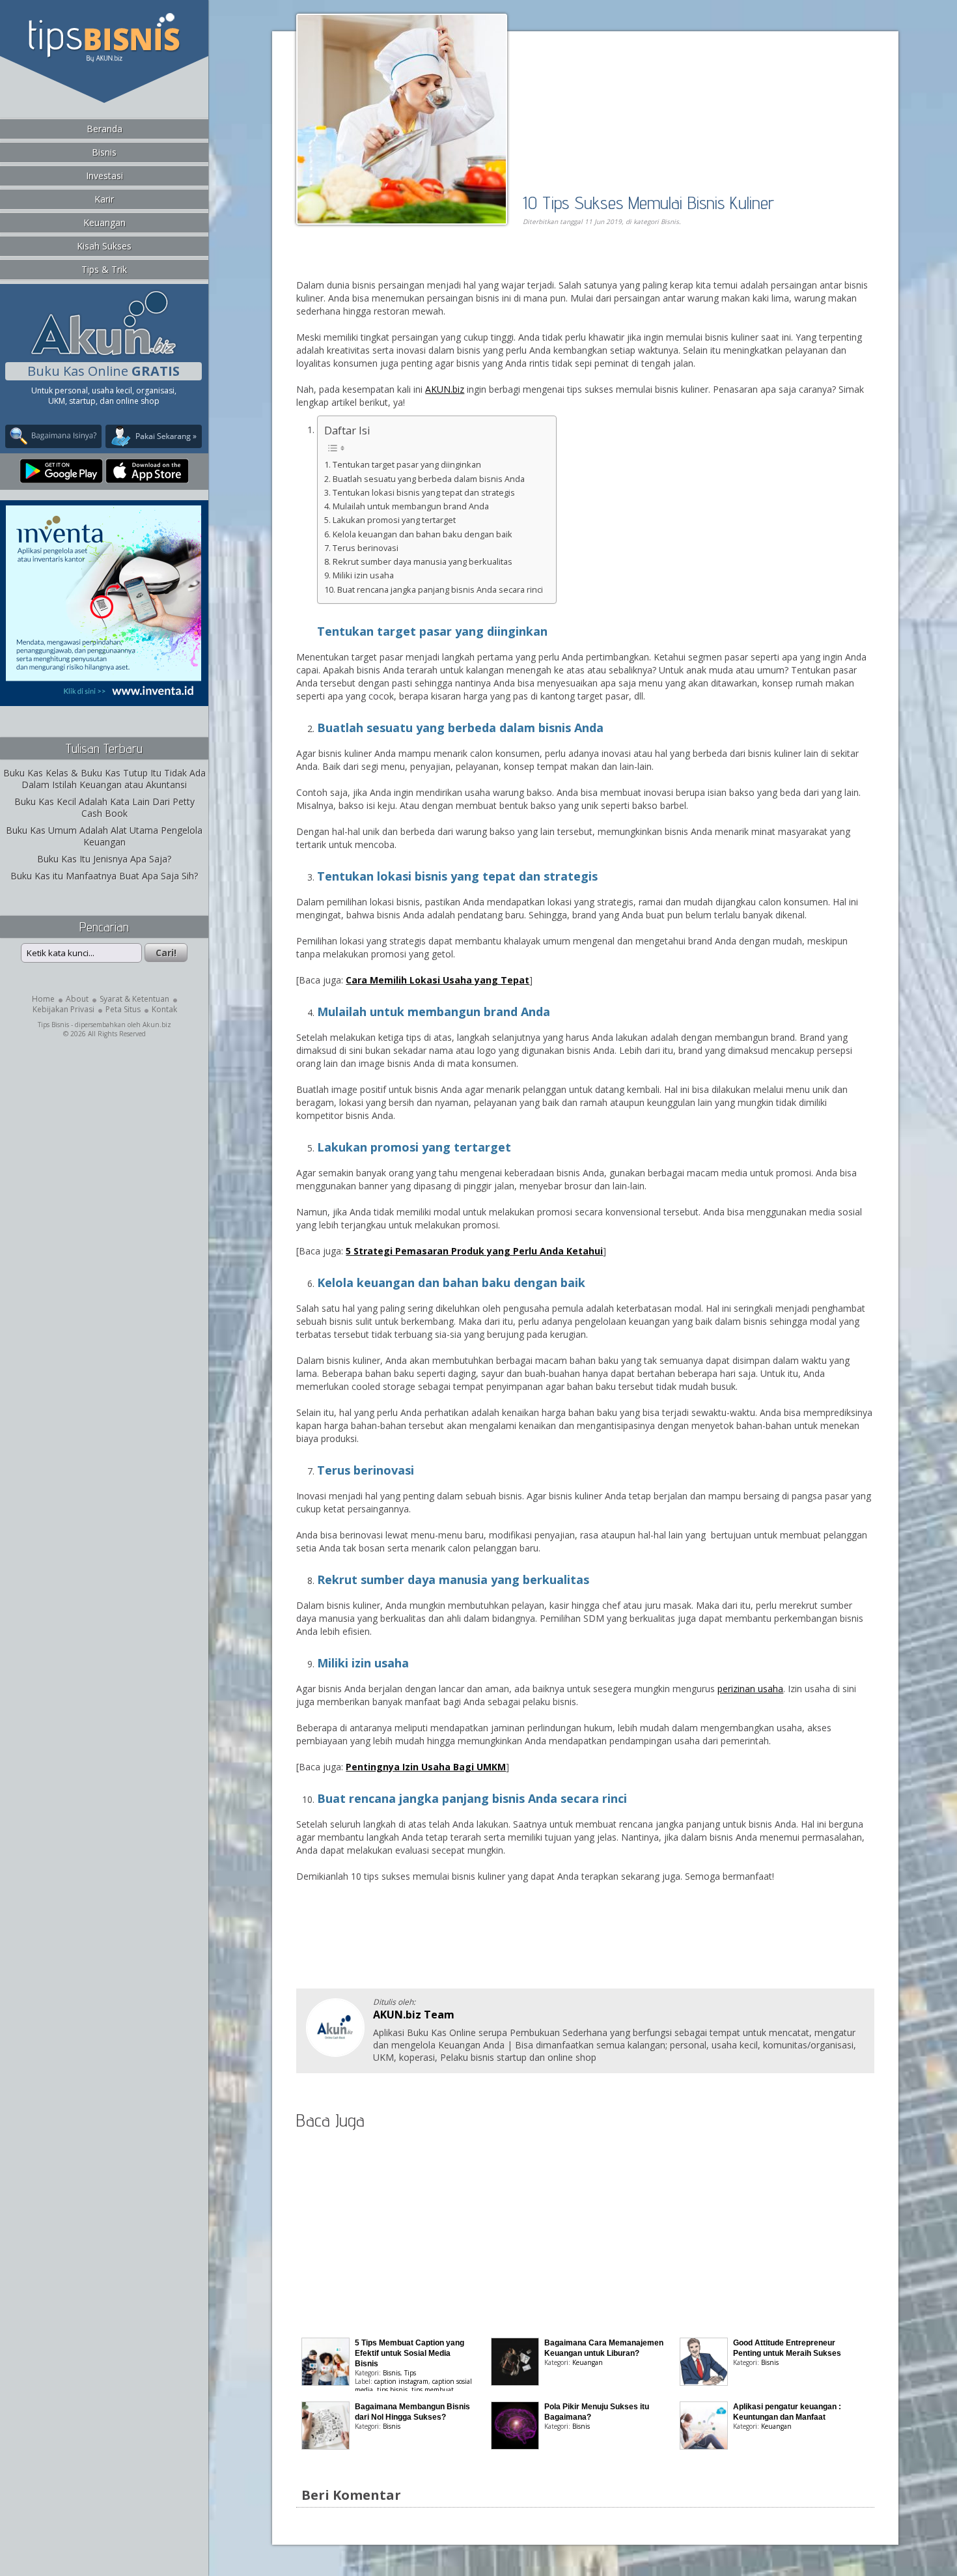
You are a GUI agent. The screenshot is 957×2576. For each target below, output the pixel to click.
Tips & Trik (104, 269)
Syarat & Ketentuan (134, 999)
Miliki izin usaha (363, 575)
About (77, 999)
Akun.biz (157, 1025)
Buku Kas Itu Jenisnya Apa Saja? (104, 859)
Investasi (104, 176)
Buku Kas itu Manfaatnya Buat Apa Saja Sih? (104, 876)
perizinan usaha (750, 1689)
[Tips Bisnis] (104, 59)
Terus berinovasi (366, 548)
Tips (410, 2373)
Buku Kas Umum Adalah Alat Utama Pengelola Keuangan (104, 836)
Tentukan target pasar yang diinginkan (407, 465)
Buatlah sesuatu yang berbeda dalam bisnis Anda (429, 479)
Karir (104, 199)
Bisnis (104, 152)
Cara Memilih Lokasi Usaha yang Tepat (437, 980)
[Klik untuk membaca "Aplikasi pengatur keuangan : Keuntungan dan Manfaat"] (704, 2446)
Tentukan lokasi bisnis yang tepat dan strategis (424, 493)
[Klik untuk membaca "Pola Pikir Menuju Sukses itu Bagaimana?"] (515, 2446)
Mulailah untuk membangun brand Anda (411, 506)
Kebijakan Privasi (63, 1009)
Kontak (164, 1009)
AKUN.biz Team (414, 2015)
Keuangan (104, 222)
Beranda (104, 129)
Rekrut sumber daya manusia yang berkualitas (423, 562)
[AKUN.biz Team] (335, 2053)
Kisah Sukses (104, 246)
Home (43, 999)
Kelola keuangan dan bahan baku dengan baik (423, 534)
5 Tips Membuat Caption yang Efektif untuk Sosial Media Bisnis (409, 2353)
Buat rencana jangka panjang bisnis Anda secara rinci (440, 590)
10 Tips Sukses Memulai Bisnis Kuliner (648, 202)
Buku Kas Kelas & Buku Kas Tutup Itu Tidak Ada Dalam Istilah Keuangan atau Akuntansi (104, 779)
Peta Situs (123, 1009)
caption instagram (401, 2381)
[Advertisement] (446, 265)
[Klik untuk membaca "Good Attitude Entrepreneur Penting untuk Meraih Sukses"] (704, 2382)
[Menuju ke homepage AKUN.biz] (104, 353)
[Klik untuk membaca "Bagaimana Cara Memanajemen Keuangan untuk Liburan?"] (515, 2382)
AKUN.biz (445, 389)
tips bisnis (392, 2390)
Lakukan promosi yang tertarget (394, 520)
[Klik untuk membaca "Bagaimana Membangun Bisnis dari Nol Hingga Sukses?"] (326, 2446)
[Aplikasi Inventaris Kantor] (104, 697)
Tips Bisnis (53, 1025)
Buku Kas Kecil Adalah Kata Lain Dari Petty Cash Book (104, 807)
